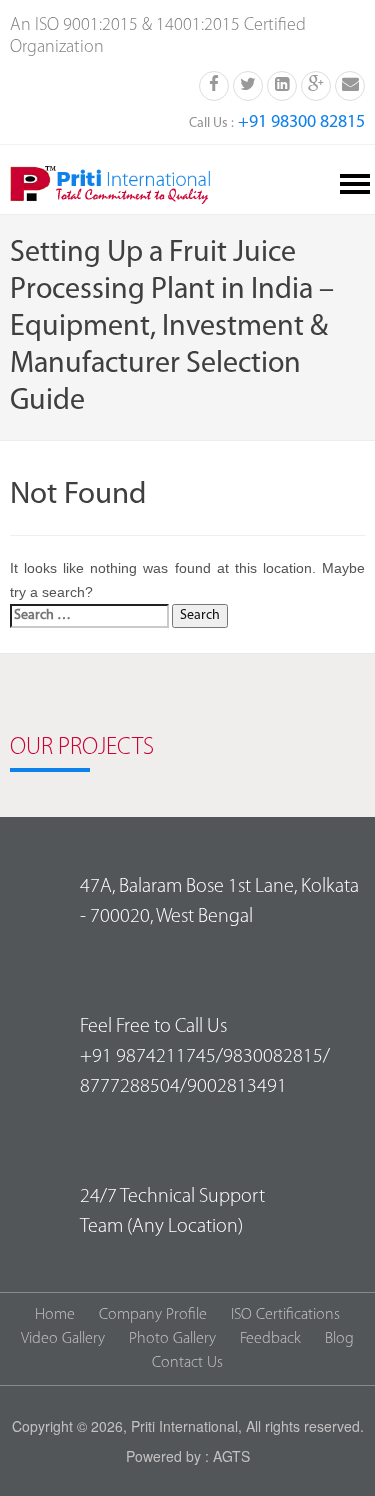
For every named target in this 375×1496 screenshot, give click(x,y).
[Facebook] (214, 84)
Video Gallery (63, 1339)
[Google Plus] (316, 84)
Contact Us (187, 1363)
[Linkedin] (282, 84)
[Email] (350, 84)
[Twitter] (248, 84)
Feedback (270, 1339)
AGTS (231, 1456)
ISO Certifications (285, 1315)
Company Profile (153, 1315)
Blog (339, 1339)
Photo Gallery (172, 1339)
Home (55, 1315)
